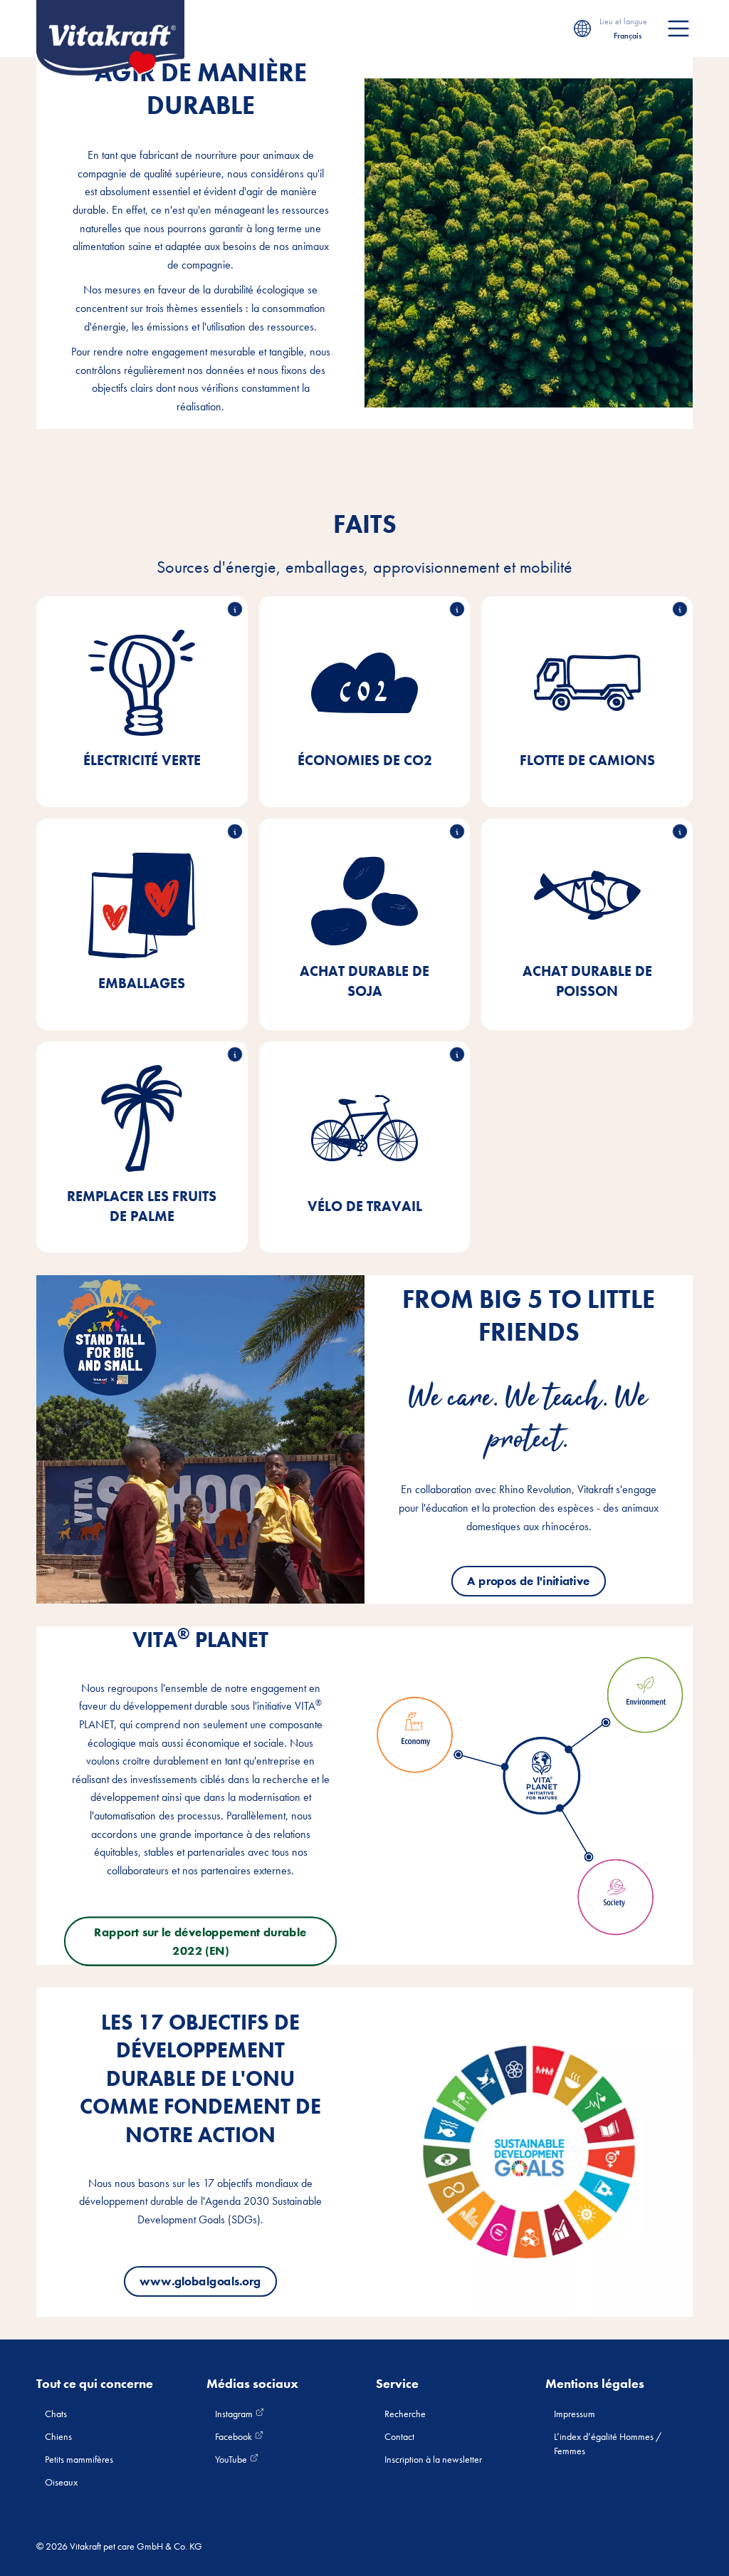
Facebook (235, 2436)
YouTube (232, 2459)
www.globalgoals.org (201, 2281)
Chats (56, 2414)
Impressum (575, 2414)
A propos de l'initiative (529, 1581)
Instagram (235, 2414)
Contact (399, 2436)
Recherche (405, 2414)
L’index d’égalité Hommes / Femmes (608, 2443)
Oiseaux (61, 2482)
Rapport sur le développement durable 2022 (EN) (201, 1941)
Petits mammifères (79, 2459)
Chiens (58, 2436)
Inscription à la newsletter (433, 2459)
